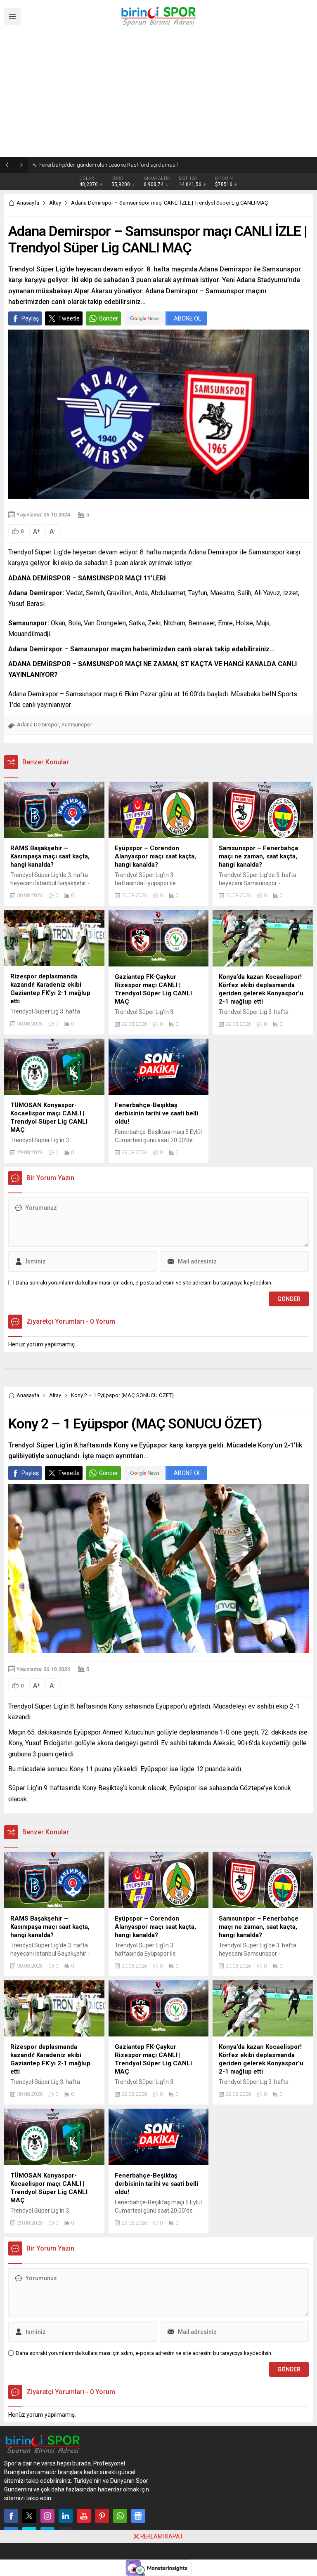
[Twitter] (29, 2516)
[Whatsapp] (120, 2516)
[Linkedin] (66, 2516)
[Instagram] (47, 2516)
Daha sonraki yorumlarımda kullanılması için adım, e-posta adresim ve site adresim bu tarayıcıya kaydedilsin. (144, 1283)
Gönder (109, 318)
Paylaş (30, 318)
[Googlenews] (138, 2516)
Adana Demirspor (38, 725)
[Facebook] (11, 2516)
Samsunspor (77, 725)
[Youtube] (84, 2516)
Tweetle (69, 318)
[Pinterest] (102, 2516)
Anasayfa (28, 203)
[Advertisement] (158, 95)
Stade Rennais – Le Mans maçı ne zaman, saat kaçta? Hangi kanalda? (123, 165)
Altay (55, 203)
